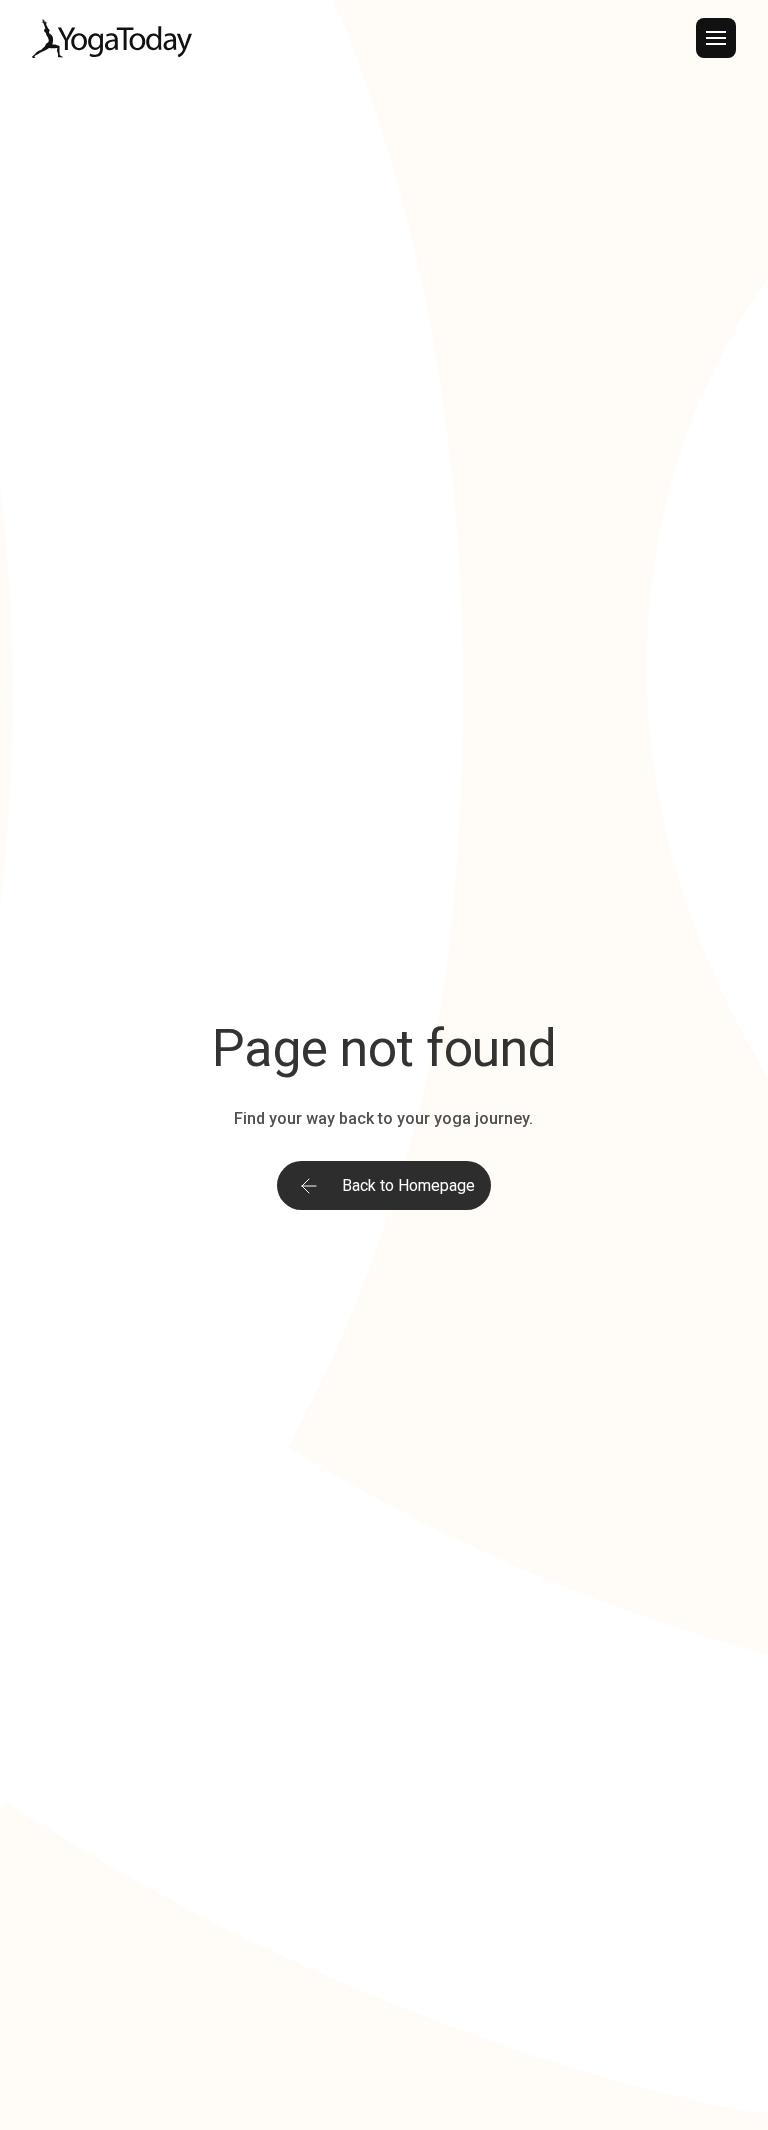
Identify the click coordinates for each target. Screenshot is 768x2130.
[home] (112, 38)
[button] (716, 38)
